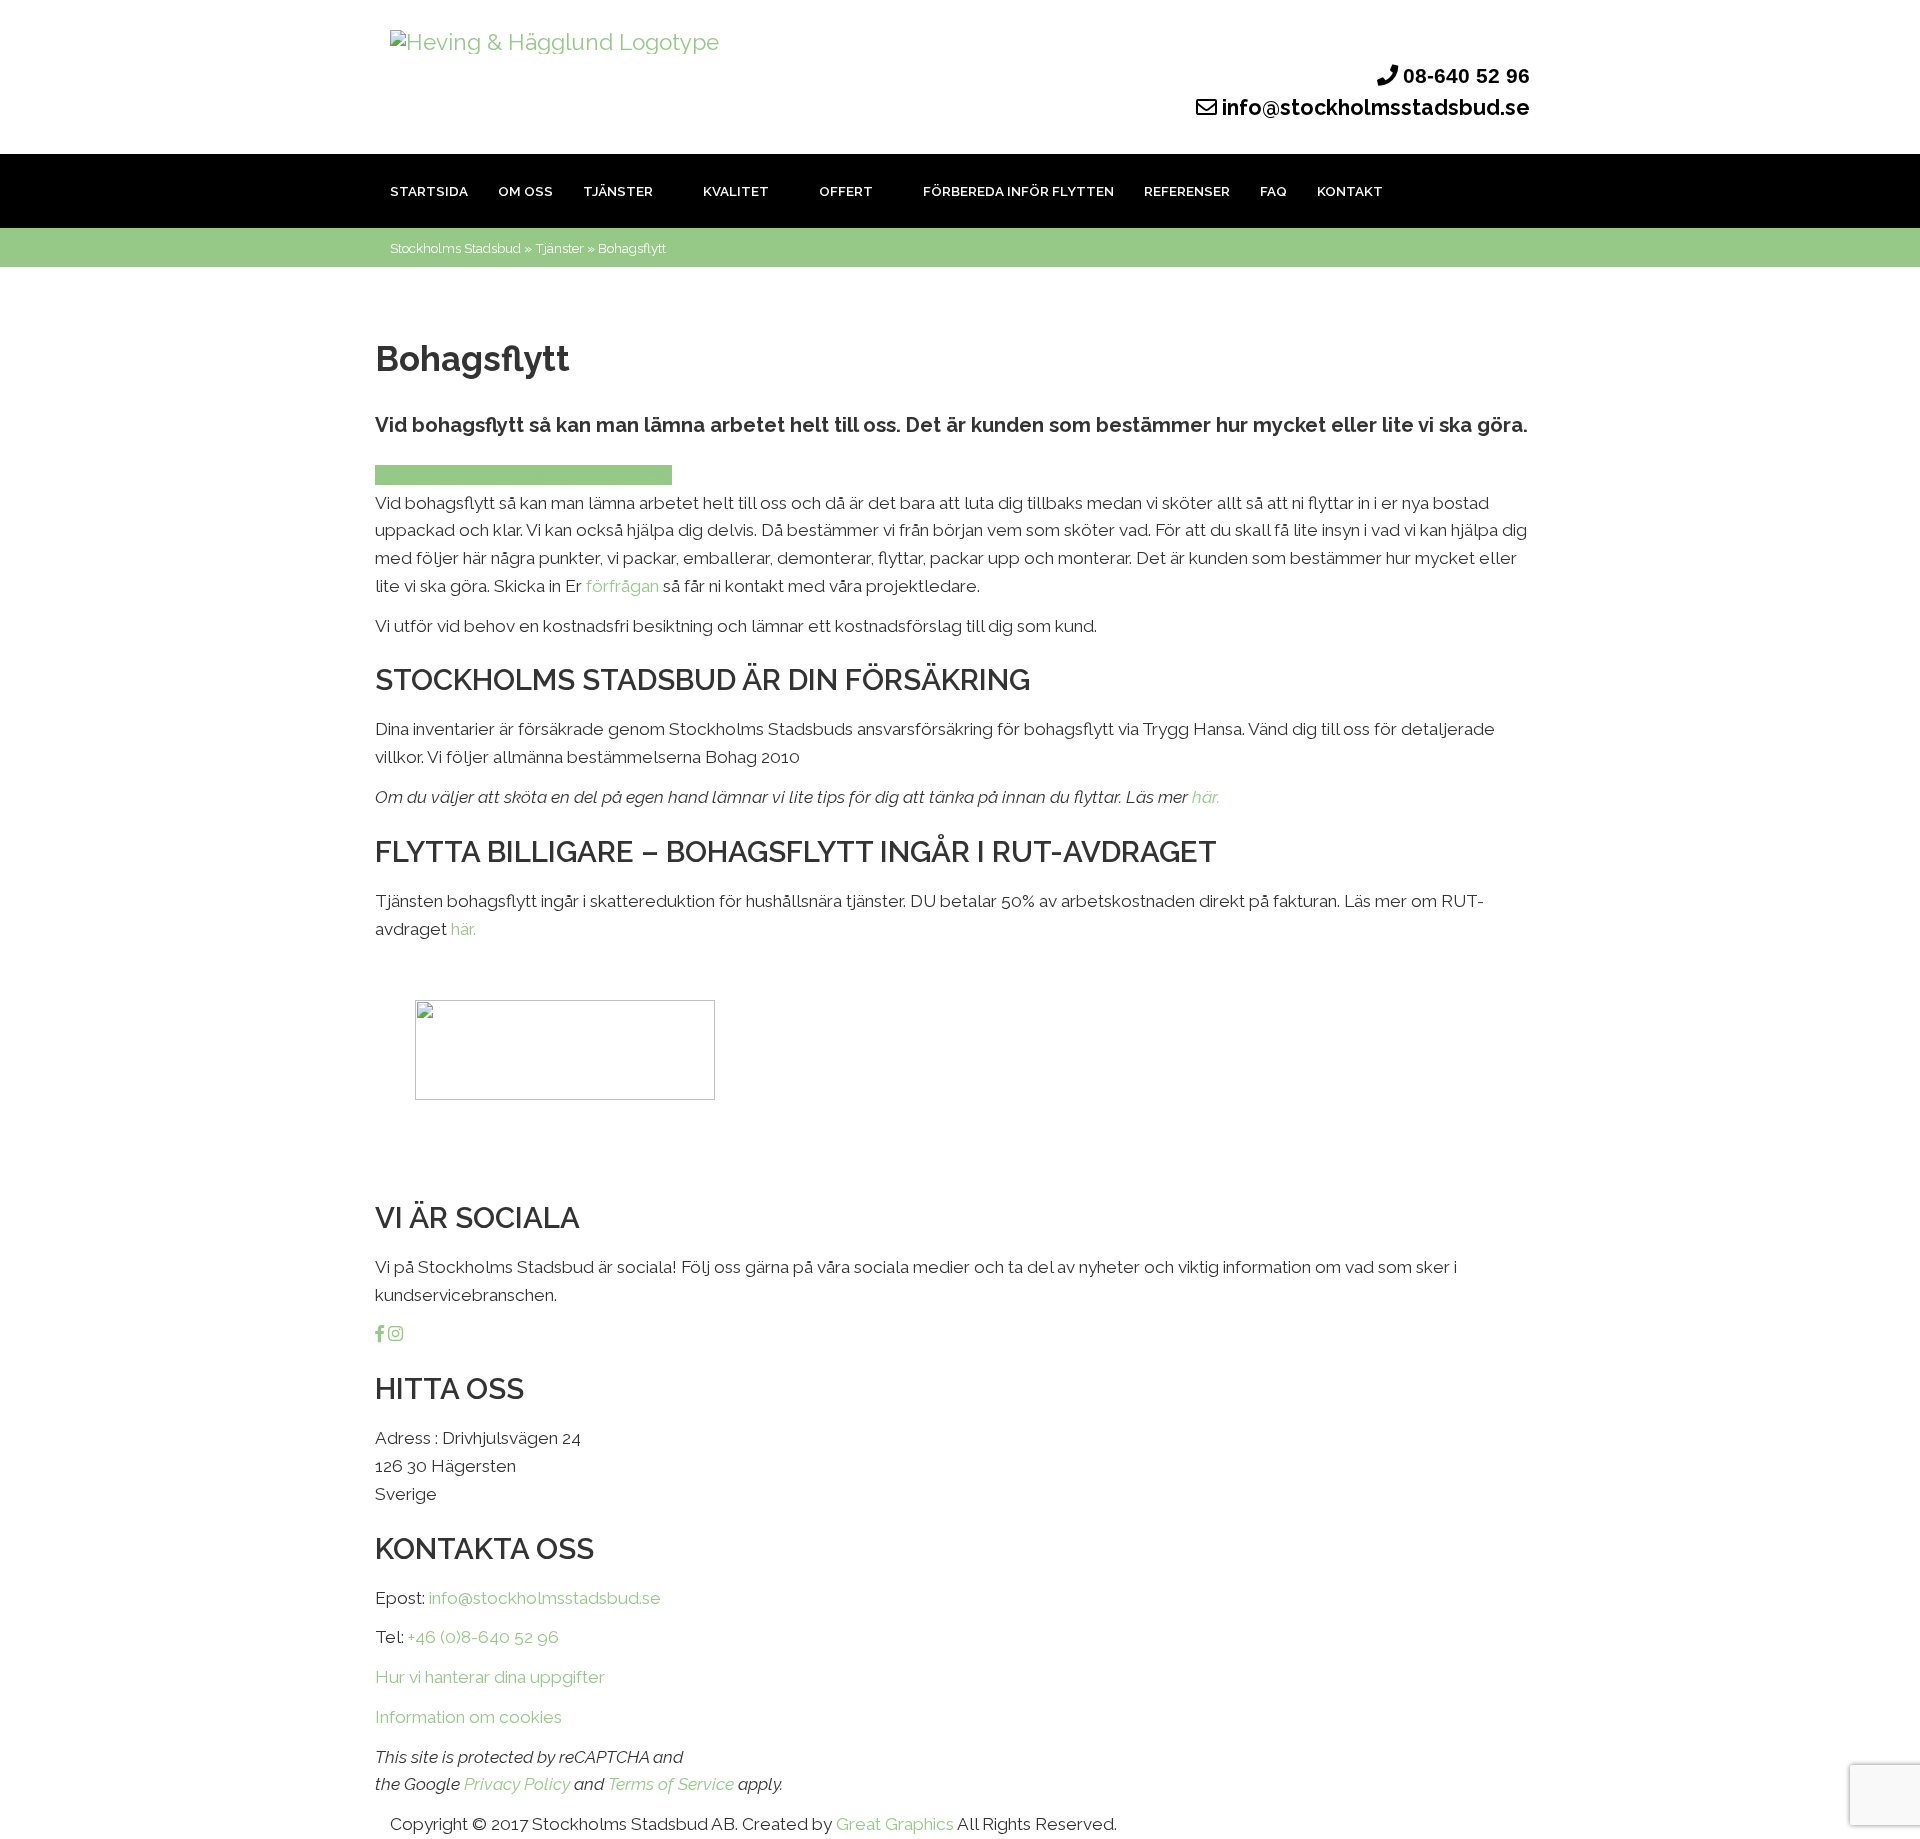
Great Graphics (895, 1824)
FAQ (1273, 191)
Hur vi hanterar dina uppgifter (490, 1677)
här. (1206, 797)
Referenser (1187, 191)
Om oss (525, 191)
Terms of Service (671, 1784)
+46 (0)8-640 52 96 (483, 1637)
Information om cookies (468, 1717)
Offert (847, 191)
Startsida (429, 191)
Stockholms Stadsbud (455, 248)
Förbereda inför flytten (1018, 191)
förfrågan (622, 586)
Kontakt (1350, 191)
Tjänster (619, 191)
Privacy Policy (517, 1784)
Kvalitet (737, 191)
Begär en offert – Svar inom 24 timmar (523, 475)
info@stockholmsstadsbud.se (1373, 107)
